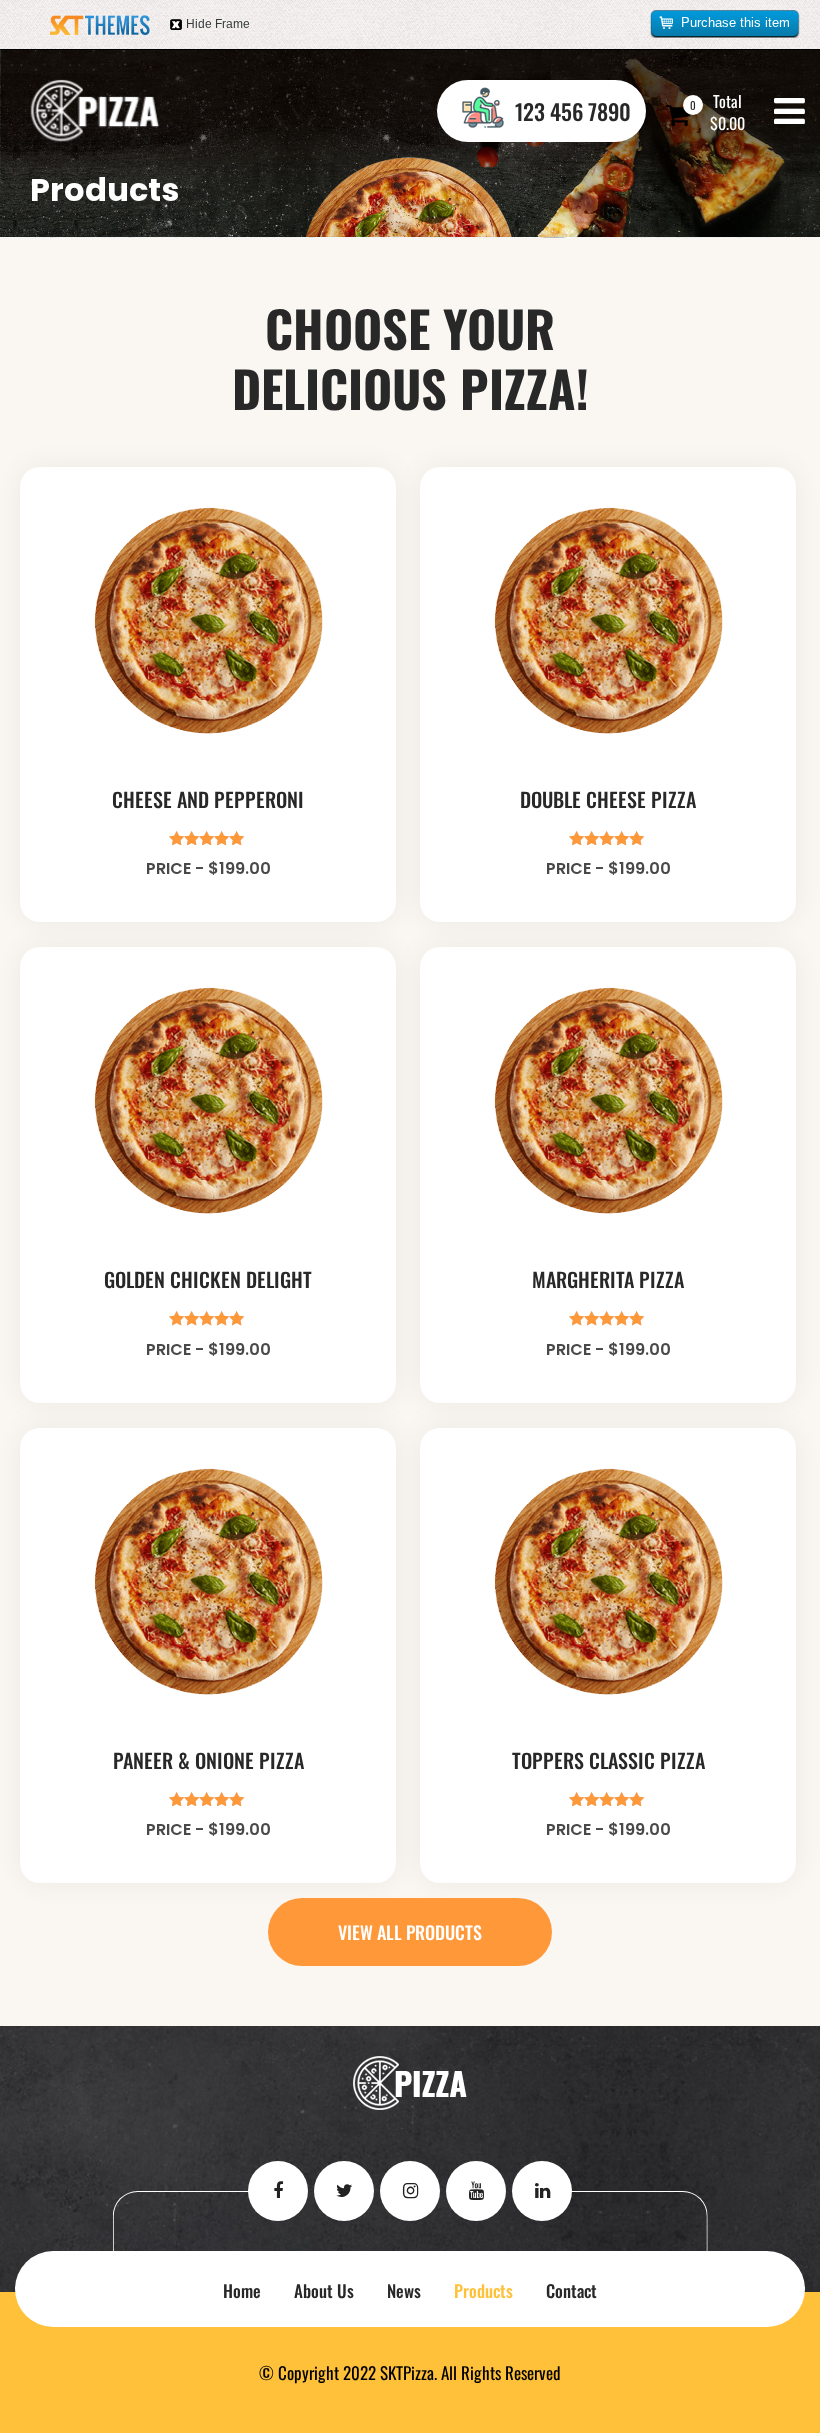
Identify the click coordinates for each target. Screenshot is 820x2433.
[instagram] (410, 2191)
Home (242, 2290)
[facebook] (278, 2191)
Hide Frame (218, 24)
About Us (324, 2290)
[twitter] (344, 2191)
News (404, 2290)
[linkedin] (542, 2191)
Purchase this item (735, 22)
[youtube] (476, 2191)
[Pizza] (95, 111)
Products (483, 2290)
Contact (571, 2290)
